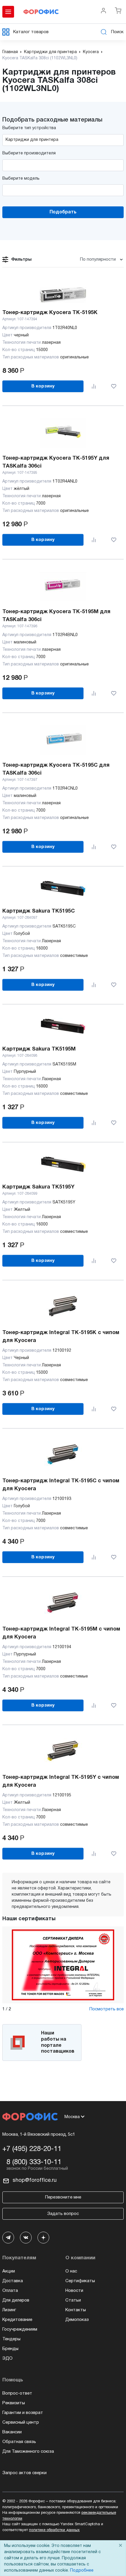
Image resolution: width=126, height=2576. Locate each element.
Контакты (76, 2310)
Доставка (13, 2281)
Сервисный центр (21, 2422)
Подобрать (63, 212)
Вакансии (12, 2432)
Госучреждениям (20, 2329)
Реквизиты (14, 2403)
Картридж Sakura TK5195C (39, 911)
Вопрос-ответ (17, 2393)
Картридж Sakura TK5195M (39, 1049)
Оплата (10, 2291)
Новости (74, 2291)
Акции (9, 2271)
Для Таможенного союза (28, 2452)
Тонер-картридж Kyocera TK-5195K (50, 313)
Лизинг (9, 2310)
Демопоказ (77, 2320)
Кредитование (17, 2320)
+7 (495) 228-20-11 (32, 2149)
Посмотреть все (107, 2009)
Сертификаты (80, 2281)
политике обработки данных (54, 2530)
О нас (71, 2271)
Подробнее (82, 2571)
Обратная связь (19, 2442)
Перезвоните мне (63, 2197)
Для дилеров (16, 2300)
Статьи (73, 2300)
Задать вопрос (63, 2214)
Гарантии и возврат (23, 2413)
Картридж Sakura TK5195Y (38, 1187)
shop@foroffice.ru (35, 2180)
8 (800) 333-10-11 (34, 2162)
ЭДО (7, 2358)
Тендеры (11, 2339)
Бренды (10, 2349)
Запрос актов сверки (24, 2473)
